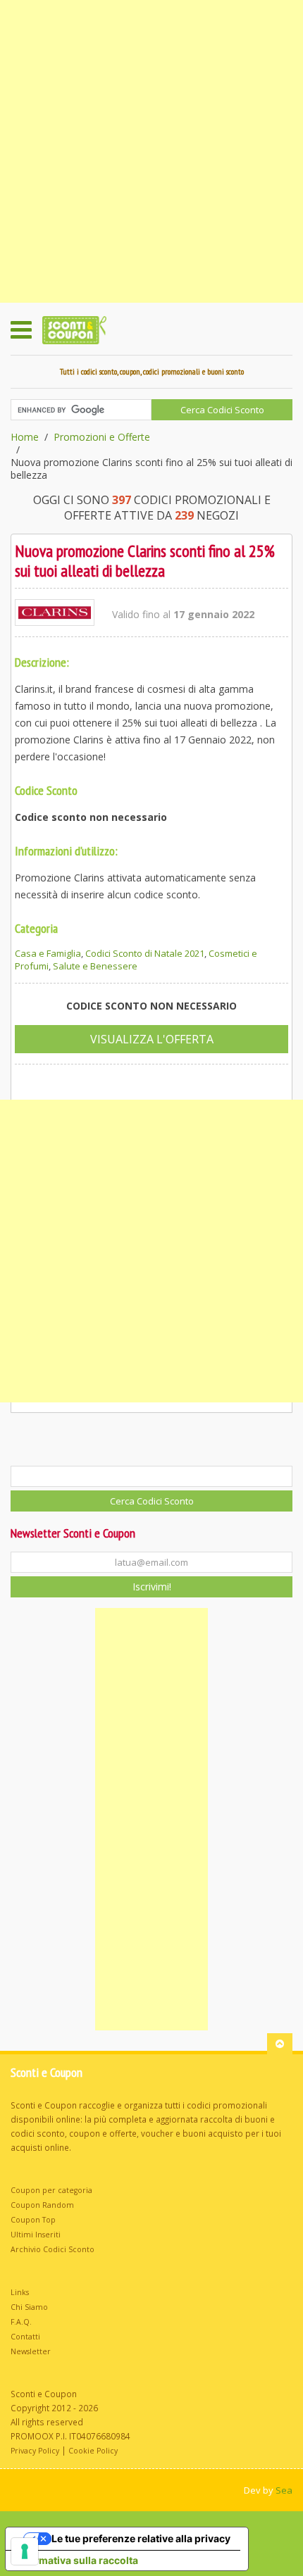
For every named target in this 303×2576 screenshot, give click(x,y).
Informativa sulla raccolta (77, 2560)
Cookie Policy (93, 2451)
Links (20, 2292)
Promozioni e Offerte (102, 437)
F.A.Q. (21, 2322)
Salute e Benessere (95, 966)
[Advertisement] (151, 151)
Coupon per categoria (51, 2190)
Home (25, 437)
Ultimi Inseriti (36, 2235)
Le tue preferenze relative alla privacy (141, 2538)
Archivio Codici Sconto (52, 2249)
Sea (284, 2490)
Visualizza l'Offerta (152, 1039)
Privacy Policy (35, 2451)
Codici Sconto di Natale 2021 (145, 953)
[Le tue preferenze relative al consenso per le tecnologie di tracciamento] (25, 2551)
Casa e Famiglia (48, 953)
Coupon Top (33, 2220)
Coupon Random (42, 2205)
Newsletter (31, 2351)
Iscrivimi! (152, 1587)
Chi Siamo (29, 2307)
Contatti (25, 2337)
